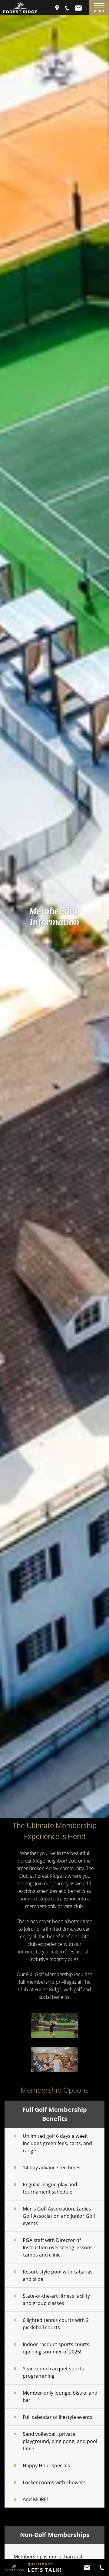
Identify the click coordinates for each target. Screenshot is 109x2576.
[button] (67, 8)
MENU (99, 11)
